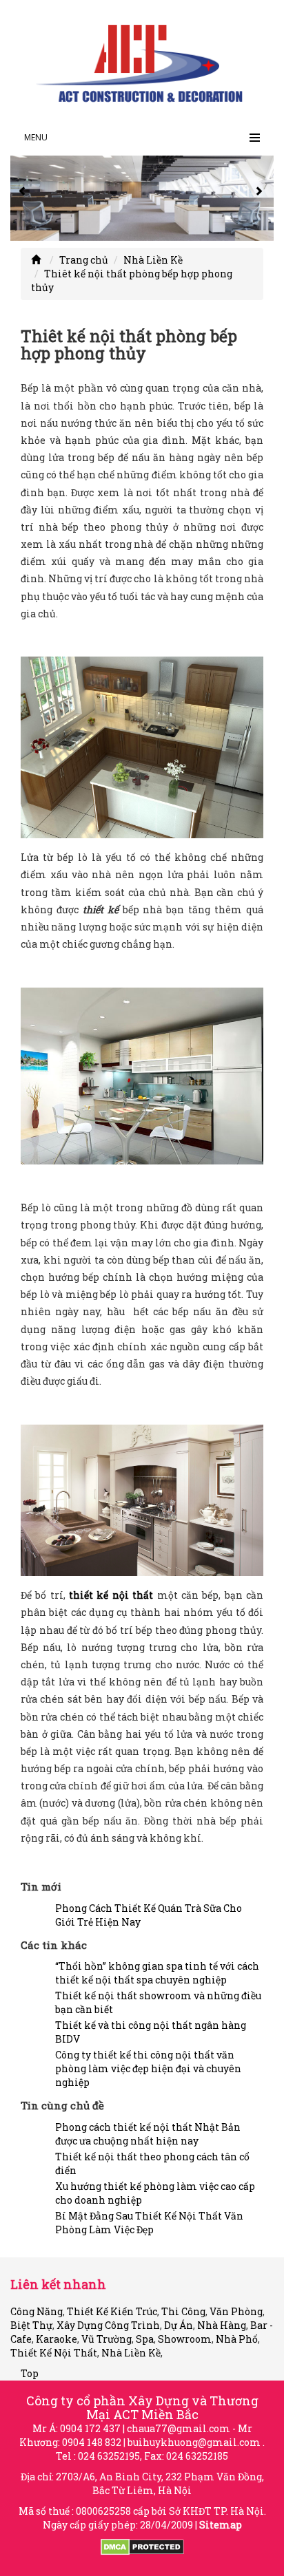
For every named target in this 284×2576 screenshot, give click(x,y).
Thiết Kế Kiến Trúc (112, 2311)
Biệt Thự (31, 2325)
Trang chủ (84, 260)
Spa (145, 2339)
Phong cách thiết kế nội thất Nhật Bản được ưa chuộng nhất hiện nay (148, 2134)
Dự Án (179, 2325)
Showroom (185, 2339)
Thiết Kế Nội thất (54, 2353)
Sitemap (221, 2525)
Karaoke (57, 2339)
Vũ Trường (106, 2339)
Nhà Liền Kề (153, 260)
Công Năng (37, 2311)
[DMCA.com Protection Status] (142, 2546)
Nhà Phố (237, 2339)
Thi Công (183, 2311)
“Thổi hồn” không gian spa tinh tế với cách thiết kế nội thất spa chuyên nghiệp (157, 1973)
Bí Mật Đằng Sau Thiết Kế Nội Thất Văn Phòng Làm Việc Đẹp (149, 2223)
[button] (24, 198)
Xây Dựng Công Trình (108, 2325)
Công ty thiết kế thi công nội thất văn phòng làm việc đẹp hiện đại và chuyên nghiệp (148, 2068)
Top (30, 2373)
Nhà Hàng (222, 2325)
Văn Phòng (236, 2311)
